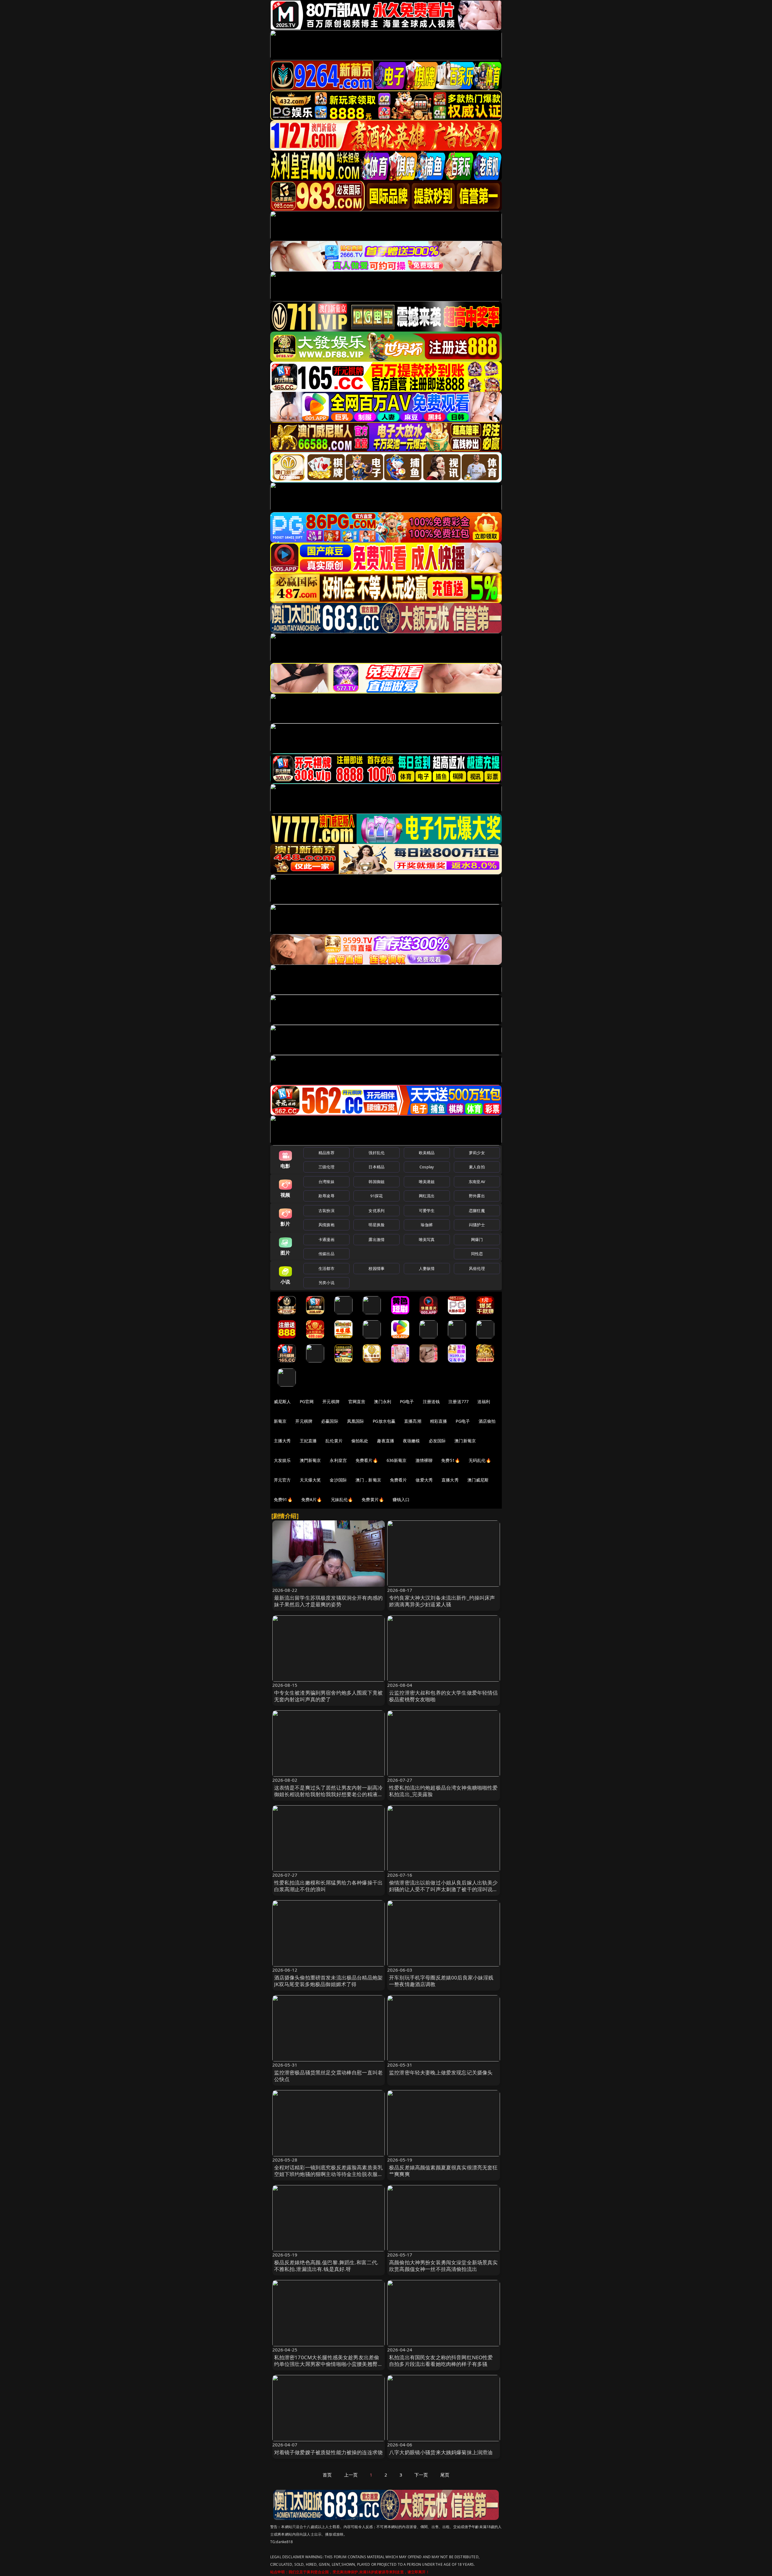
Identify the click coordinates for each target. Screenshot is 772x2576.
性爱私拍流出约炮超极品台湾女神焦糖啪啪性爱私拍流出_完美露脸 (443, 1791)
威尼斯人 (282, 1401)
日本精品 (377, 1167)
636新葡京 (397, 1460)
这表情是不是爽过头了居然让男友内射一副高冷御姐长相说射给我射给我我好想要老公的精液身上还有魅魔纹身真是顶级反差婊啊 (329, 1794)
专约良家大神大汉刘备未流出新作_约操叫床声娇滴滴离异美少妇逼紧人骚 (442, 1601)
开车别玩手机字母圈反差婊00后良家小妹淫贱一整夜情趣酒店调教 (441, 1981)
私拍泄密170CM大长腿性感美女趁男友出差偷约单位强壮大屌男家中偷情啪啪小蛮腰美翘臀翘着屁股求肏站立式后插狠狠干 (329, 2364)
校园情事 (377, 1268)
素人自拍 (477, 1167)
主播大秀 (282, 1441)
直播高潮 (413, 1421)
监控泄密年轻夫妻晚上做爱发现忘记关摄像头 (441, 2072)
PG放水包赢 (384, 1421)
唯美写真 (427, 1239)
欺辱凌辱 (326, 1196)
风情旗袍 (326, 1225)
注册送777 (459, 1401)
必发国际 (437, 1441)
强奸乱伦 (377, 1153)
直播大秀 (450, 1480)
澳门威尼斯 (478, 1480)
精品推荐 (326, 1153)
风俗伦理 (477, 1268)
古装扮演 (326, 1211)
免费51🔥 (451, 1460)
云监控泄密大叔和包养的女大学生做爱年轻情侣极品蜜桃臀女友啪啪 (443, 1696)
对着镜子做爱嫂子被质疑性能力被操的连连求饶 (329, 2452)
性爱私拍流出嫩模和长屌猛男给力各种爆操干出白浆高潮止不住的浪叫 (329, 1886)
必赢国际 (330, 1421)
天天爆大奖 (310, 1480)
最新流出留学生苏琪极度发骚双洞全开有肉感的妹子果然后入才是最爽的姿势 (329, 1601)
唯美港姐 (427, 1182)
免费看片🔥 (367, 1460)
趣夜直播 (386, 1441)
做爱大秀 (424, 1480)
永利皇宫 (338, 1460)
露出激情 (377, 1239)
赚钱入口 (401, 1499)
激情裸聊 (424, 1460)
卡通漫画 (326, 1239)
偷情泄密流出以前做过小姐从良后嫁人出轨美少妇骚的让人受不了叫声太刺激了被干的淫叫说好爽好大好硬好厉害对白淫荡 (443, 1889)
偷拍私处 (360, 1441)
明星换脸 (377, 1225)
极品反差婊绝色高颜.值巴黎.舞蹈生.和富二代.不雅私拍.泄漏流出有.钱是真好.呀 (326, 2266)
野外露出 (477, 1196)
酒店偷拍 (487, 1421)
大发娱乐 (282, 1460)
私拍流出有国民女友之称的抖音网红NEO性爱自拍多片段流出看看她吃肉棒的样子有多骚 (441, 2361)
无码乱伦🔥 (480, 1460)
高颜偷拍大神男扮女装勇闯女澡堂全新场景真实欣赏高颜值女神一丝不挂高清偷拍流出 (443, 2266)
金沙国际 (338, 1480)
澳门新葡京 (465, 1441)
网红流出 (427, 1196)
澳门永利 (383, 1401)
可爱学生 (427, 1211)
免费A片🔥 (312, 1499)
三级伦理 (326, 1167)
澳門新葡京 (310, 1460)
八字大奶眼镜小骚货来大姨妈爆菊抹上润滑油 (441, 2452)
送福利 (484, 1401)
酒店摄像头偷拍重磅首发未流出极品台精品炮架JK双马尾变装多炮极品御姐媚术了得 (329, 1981)
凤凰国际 (356, 1421)
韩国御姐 (377, 1182)
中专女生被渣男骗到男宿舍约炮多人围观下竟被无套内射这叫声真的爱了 (329, 1696)
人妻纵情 (427, 1268)
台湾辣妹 (326, 1182)
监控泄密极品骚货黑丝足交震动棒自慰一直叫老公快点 (329, 2076)
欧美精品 (427, 1153)
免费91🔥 (283, 1499)
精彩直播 (439, 1421)
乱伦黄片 (334, 1441)
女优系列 (377, 1211)
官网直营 (357, 1401)
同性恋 (477, 1254)
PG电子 (407, 1401)
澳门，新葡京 (368, 1480)
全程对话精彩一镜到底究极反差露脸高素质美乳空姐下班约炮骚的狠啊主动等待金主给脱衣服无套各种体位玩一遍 (329, 2174)
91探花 (377, 1196)
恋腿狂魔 (477, 1211)
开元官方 (282, 1480)
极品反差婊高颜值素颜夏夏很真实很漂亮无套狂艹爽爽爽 (443, 2171)
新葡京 (280, 1421)
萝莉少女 (477, 1153)
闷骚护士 (477, 1225)
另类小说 (326, 1283)
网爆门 (477, 1239)
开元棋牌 (331, 1401)
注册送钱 (431, 1401)
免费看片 (399, 1480)
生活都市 (326, 1268)
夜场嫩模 (411, 1441)
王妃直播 (308, 1441)
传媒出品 (326, 1254)
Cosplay (427, 1167)
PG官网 (307, 1401)
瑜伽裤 (427, 1225)
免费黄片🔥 (373, 1499)
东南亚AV (477, 1182)
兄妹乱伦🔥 (342, 1499)
